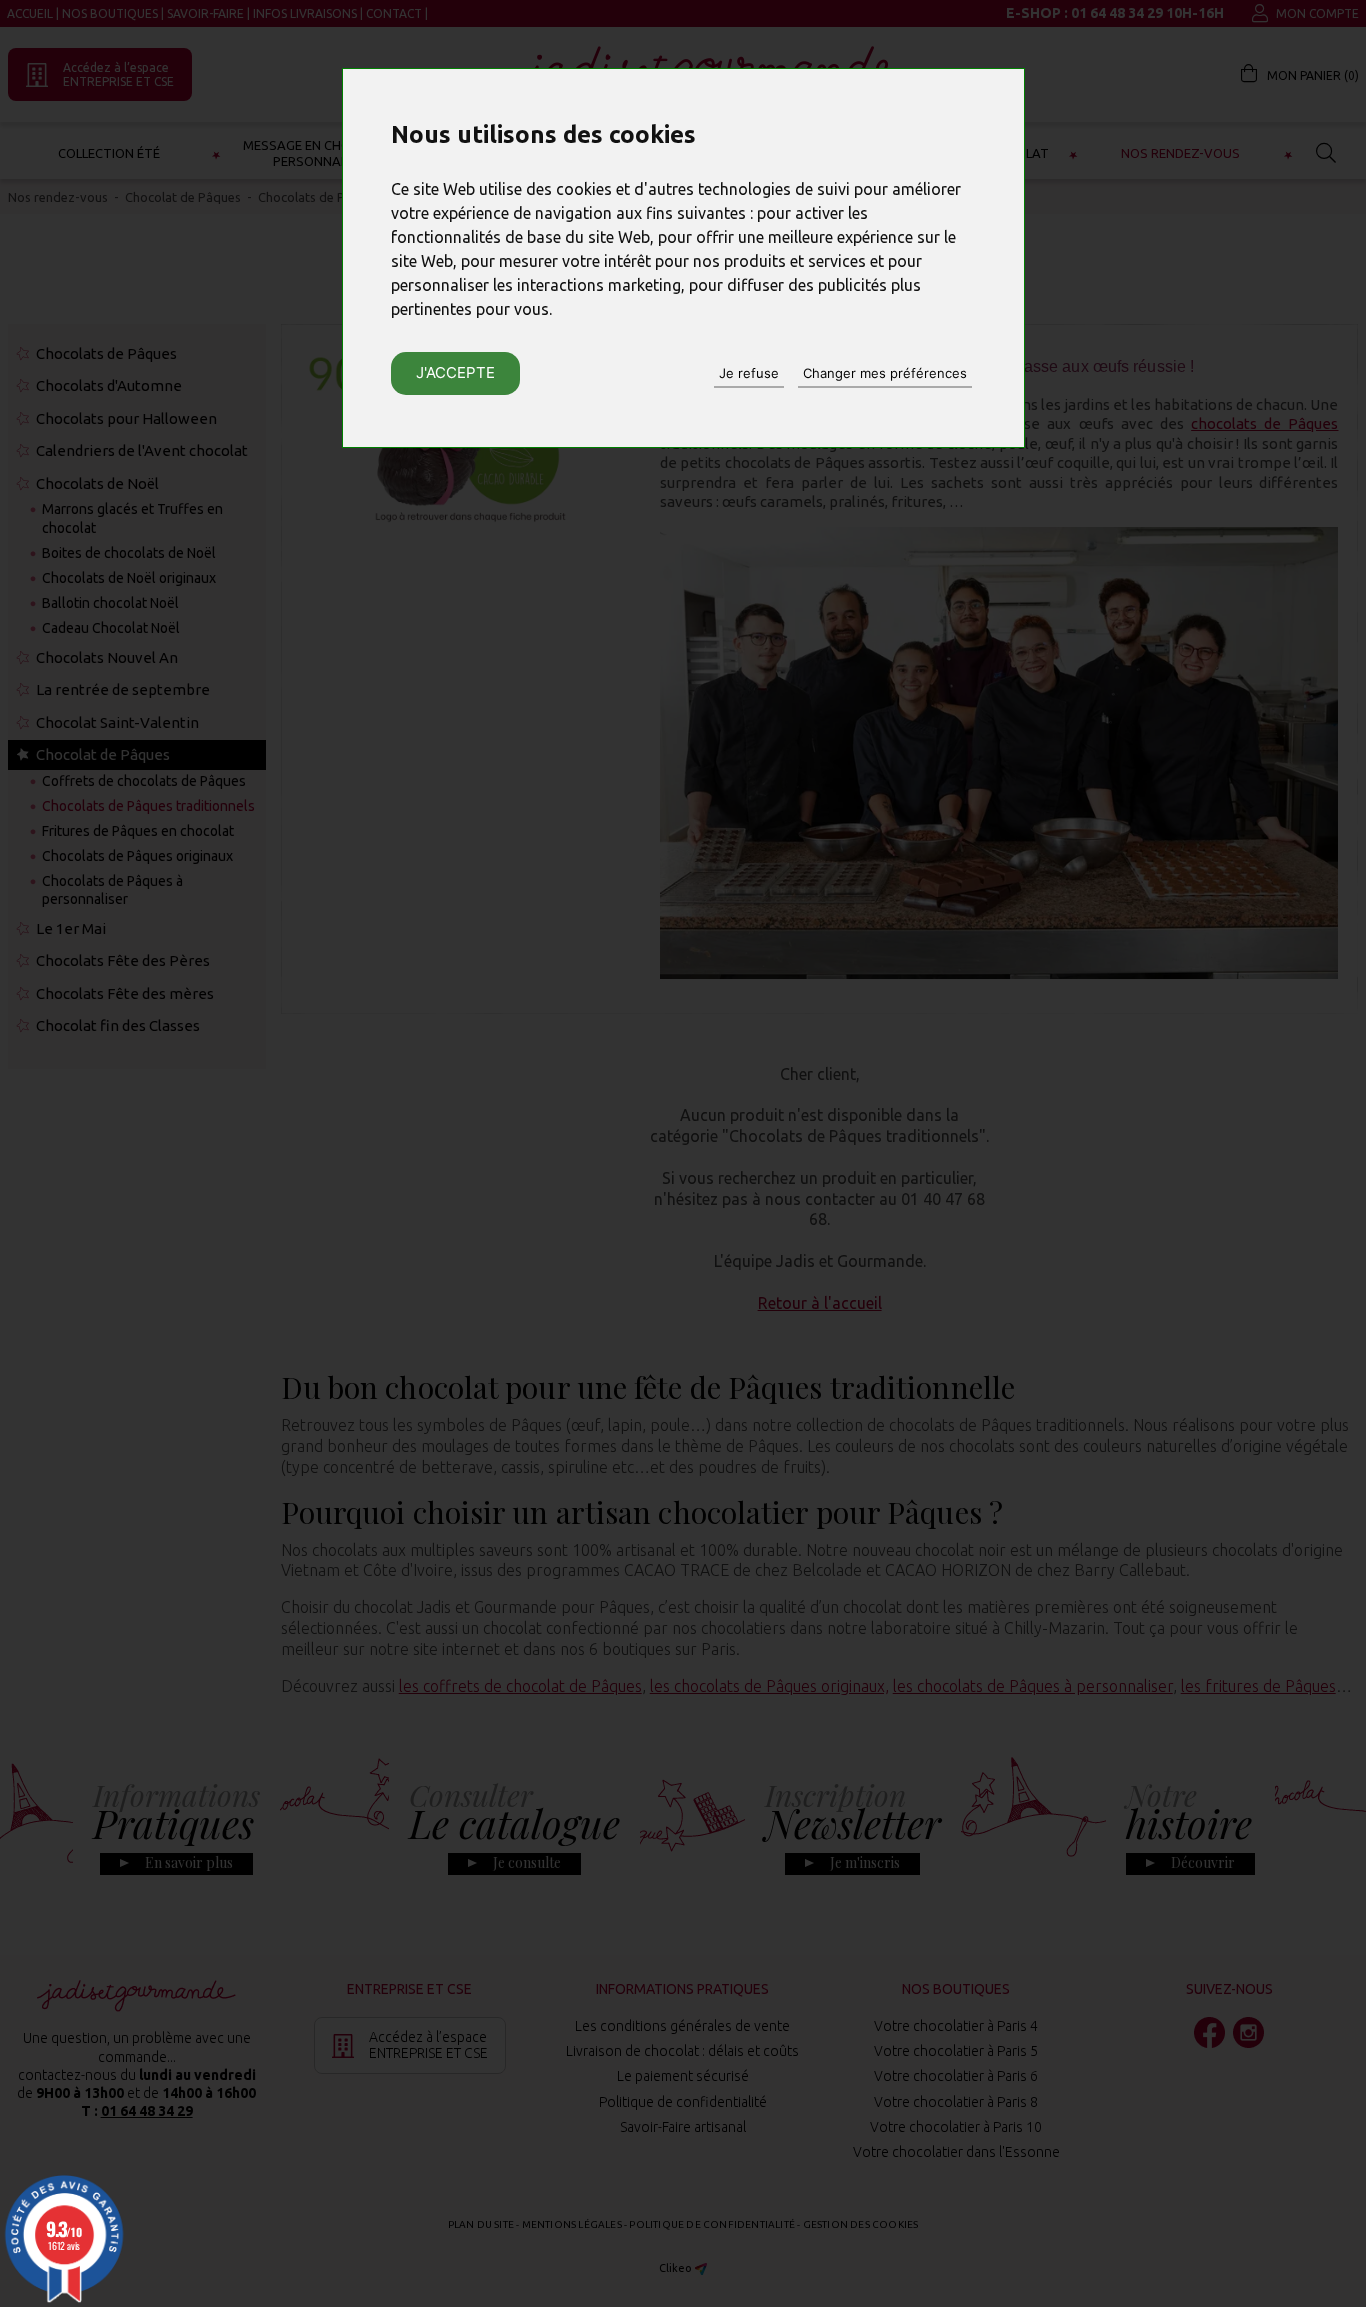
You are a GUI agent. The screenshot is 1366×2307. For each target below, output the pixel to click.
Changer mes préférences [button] (885, 373)
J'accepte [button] (455, 372)
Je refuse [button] (749, 373)
